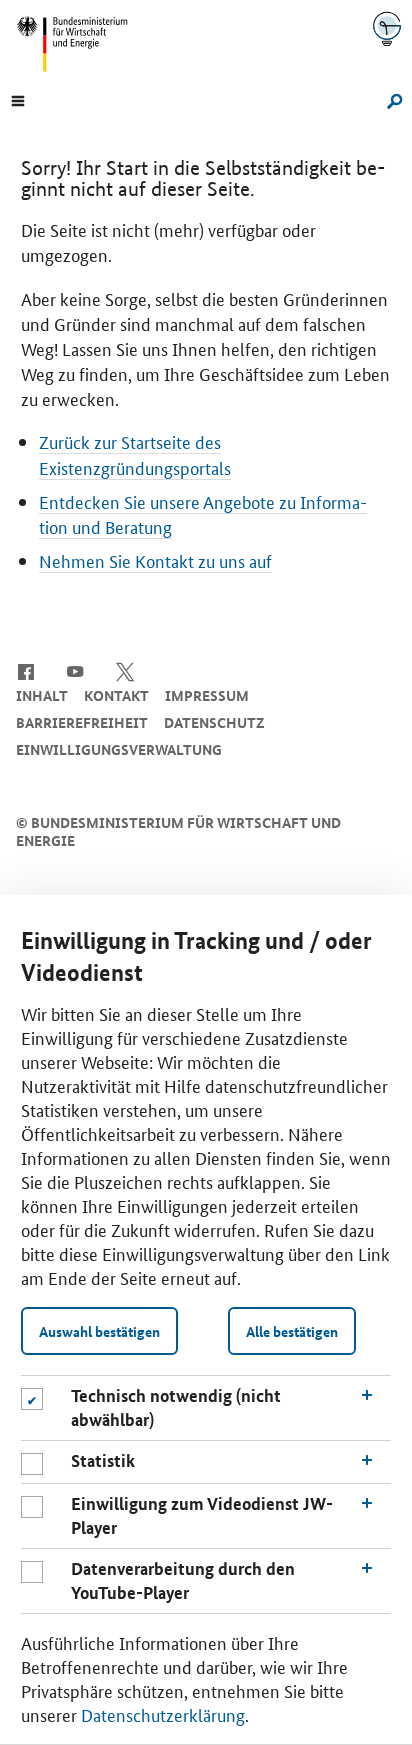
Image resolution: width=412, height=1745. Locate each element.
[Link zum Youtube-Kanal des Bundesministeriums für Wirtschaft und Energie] (75, 670)
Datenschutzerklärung (163, 1714)
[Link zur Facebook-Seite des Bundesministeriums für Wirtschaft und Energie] (25, 670)
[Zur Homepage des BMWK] (80, 44)
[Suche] (391, 99)
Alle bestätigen (292, 1331)
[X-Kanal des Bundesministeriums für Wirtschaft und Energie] (125, 670)
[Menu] (18, 99)
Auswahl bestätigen (99, 1331)
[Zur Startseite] (387, 28)
